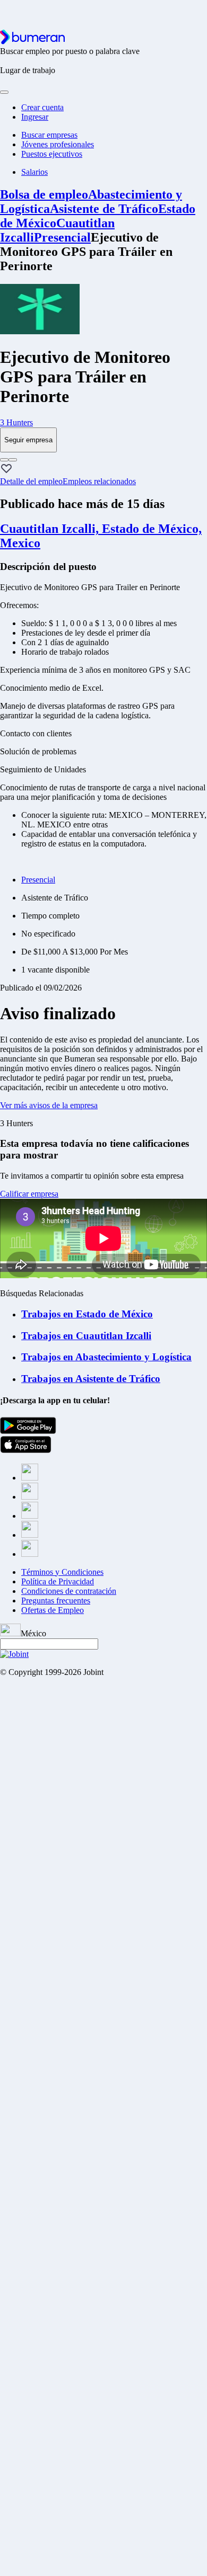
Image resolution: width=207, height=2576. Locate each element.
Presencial (62, 237)
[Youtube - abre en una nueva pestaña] (30, 1554)
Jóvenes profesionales (58, 144)
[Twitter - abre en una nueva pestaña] (30, 1497)
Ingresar (35, 117)
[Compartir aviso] (13, 460)
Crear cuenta (42, 107)
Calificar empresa (29, 1194)
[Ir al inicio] (32, 42)
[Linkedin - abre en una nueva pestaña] (30, 1535)
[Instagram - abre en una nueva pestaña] (30, 1516)
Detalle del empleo (31, 481)
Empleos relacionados (99, 481)
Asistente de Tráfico (104, 209)
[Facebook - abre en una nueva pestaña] (30, 1478)
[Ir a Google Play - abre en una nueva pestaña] (28, 1431)
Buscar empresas (49, 135)
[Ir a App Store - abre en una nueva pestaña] (26, 1450)
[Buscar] (4, 92)
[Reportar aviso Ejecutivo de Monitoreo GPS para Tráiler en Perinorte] (4, 460)
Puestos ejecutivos (52, 154)
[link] (103, 423)
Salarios (34, 172)
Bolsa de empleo (44, 194)
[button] (6, 469)
